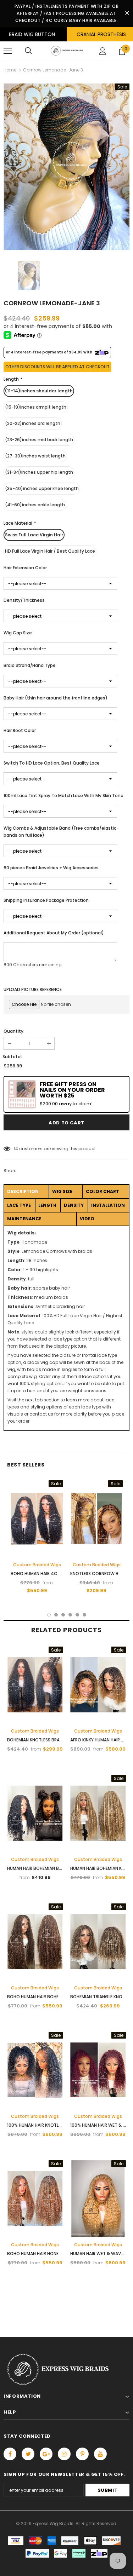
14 (16, 1149)
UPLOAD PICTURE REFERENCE (33, 989)
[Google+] (46, 2454)
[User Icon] (103, 51)
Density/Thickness (24, 600)
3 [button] (63, 1615)
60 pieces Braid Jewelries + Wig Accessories (51, 868)
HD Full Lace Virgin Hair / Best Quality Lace (50, 551)
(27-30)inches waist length (35, 456)
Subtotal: (13, 1057)
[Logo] (66, 51)
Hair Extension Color (25, 568)
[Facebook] (10, 2454)
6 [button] (84, 1615)
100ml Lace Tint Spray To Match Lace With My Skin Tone (63, 796)
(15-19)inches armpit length (36, 407)
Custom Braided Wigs (37, 1565)
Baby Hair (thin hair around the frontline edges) (56, 698)
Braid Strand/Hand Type (30, 665)
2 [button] (56, 1615)
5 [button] (77, 1615)
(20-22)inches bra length (33, 423)
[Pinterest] (82, 2454)
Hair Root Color (20, 730)
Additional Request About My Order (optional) (54, 933)
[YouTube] (100, 2454)
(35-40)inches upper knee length (42, 488)
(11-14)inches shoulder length (39, 391)
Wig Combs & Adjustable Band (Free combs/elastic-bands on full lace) (61, 832)
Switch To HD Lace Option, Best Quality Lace (52, 763)
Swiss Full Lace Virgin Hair (34, 535)
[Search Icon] (28, 51)
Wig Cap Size (18, 633)
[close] (127, 13)
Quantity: (14, 1031)
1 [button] (49, 1615)
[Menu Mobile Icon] (8, 51)
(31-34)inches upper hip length (39, 472)
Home (10, 70)
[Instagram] (64, 2454)
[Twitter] (28, 2454)
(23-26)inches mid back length (39, 440)
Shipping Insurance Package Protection (46, 900)
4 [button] (70, 1615)
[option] (66, 167)
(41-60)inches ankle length (35, 505)
